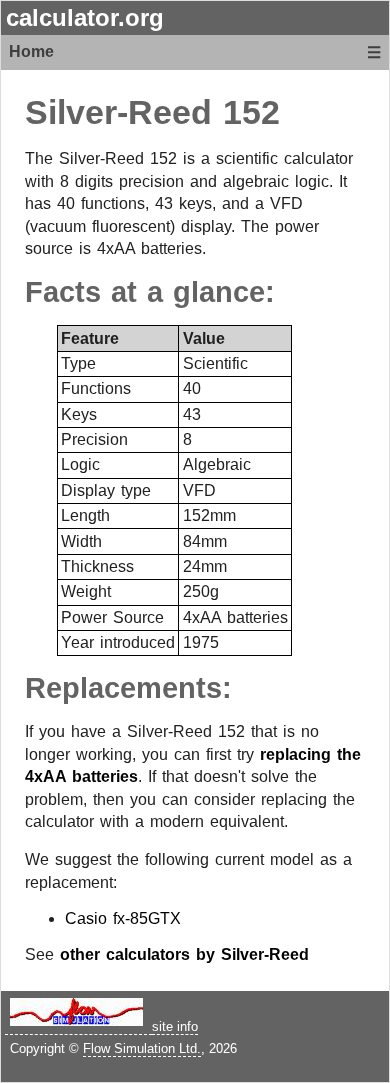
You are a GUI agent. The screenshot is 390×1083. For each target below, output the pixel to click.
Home (31, 51)
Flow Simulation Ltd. (142, 1048)
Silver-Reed (118, 112)
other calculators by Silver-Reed (184, 954)
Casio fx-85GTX (123, 918)
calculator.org (85, 17)
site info (175, 1026)
